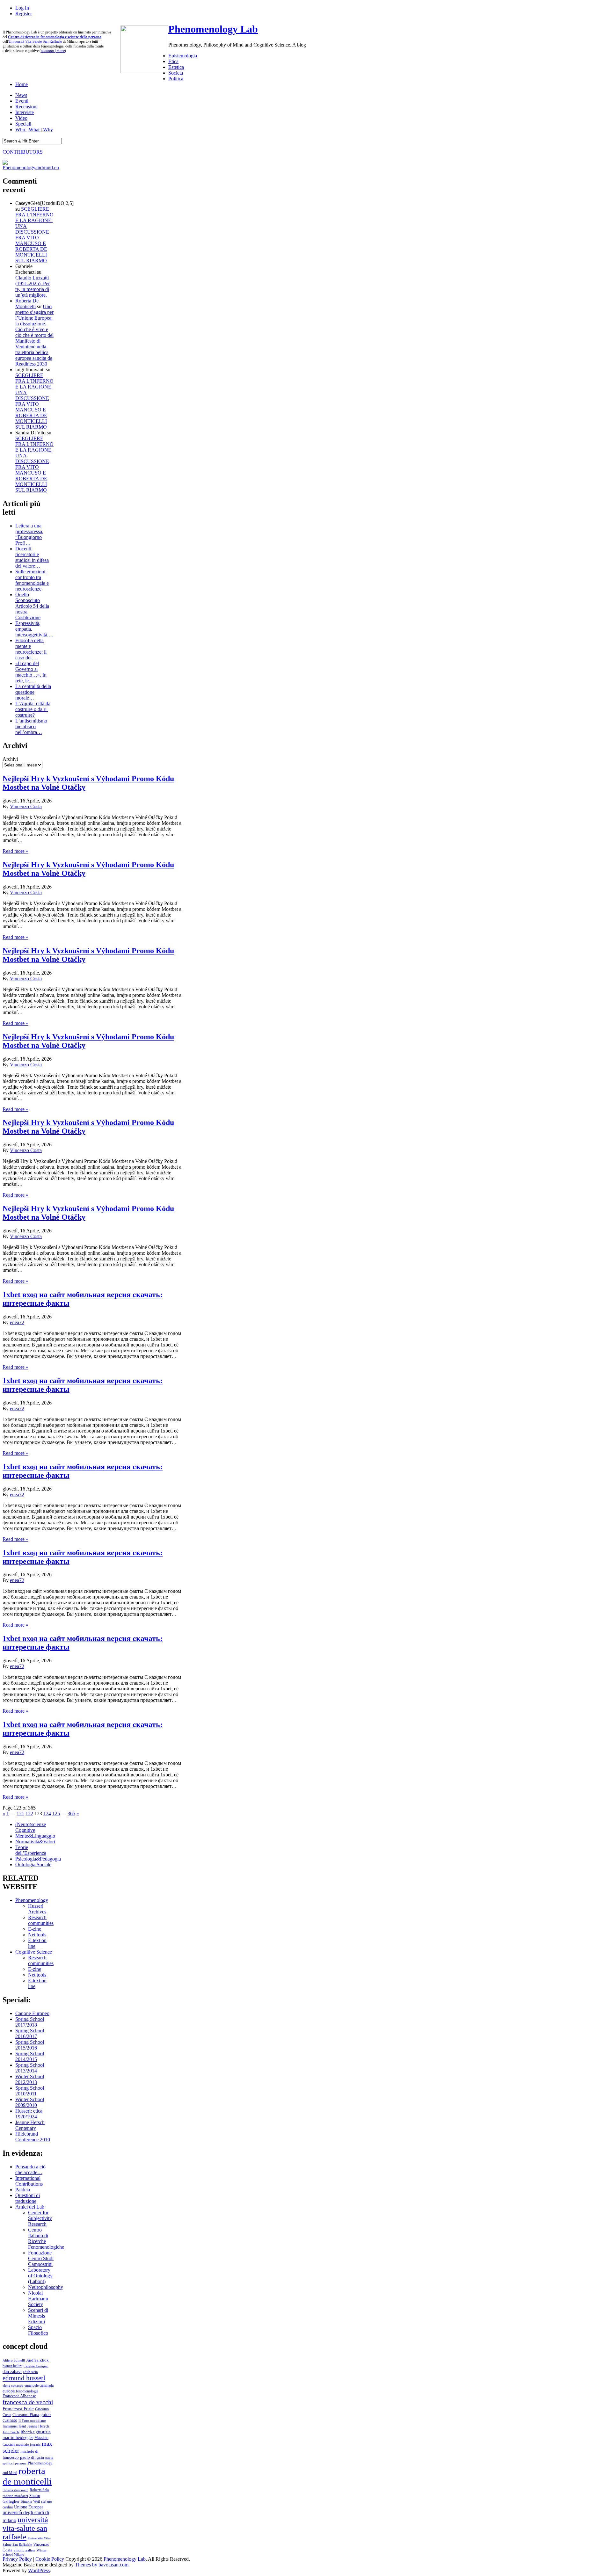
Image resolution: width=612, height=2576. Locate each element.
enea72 (17, 1322)
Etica (173, 61)
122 (29, 1814)
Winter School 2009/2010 (30, 2102)
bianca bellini (12, 2366)
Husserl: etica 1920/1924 (29, 2114)
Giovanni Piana (26, 2415)
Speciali (23, 124)
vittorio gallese (25, 2550)
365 (71, 1814)
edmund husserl (24, 2378)
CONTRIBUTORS (23, 152)
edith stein (30, 2372)
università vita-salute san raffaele (25, 2528)
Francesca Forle (18, 2409)
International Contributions (29, 2181)
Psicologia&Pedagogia (38, 1859)
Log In (22, 8)
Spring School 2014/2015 (30, 2056)
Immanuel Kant (14, 2426)
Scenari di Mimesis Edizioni (38, 2316)
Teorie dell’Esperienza (31, 1850)
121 (20, 1814)
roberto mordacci (15, 2496)
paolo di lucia (32, 2457)
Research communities (41, 1920)
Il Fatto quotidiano (32, 2421)
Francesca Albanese (19, 2396)
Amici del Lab (30, 2207)
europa (9, 2391)
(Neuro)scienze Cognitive (31, 1827)
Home (22, 84)
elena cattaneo (13, 2385)
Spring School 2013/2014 (30, 2068)
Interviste (25, 112)
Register (24, 14)
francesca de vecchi (28, 2402)
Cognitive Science (34, 1952)
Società (176, 73)
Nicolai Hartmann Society (38, 2299)
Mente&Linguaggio (35, 1836)
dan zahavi (12, 2371)
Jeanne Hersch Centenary (30, 2125)
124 (47, 1814)
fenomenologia (27, 2391)
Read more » (15, 851)
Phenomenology (32, 1900)
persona (21, 2463)
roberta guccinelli (15, 2490)
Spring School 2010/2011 (30, 2091)
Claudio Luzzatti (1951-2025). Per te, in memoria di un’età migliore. (33, 286)
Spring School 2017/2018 (30, 2022)
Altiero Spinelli (14, 2360)
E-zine (35, 1929)
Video (21, 118)
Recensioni (26, 107)
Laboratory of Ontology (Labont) (40, 2276)
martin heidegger (18, 2437)
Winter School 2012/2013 (30, 2079)
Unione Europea (29, 2507)
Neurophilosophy (46, 2287)
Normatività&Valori (35, 1842)
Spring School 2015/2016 (30, 2045)
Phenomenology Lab (213, 29)
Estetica (176, 67)
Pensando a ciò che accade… (30, 2170)
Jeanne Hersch (38, 2426)
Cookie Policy (50, 2559)
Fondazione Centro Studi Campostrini (41, 2258)
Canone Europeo (32, 2013)
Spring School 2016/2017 (30, 2033)
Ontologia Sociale (33, 1865)
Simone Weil (30, 2501)
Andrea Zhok (37, 2360)
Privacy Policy (17, 2559)
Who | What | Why (34, 130)
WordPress (39, 2570)
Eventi (22, 101)
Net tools (37, 1935)
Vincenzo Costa (26, 806)
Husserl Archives (37, 1909)
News (21, 95)
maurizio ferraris (28, 2444)
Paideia (23, 2190)
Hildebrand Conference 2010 (33, 2137)
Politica (176, 79)
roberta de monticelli (27, 2476)
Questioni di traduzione (28, 2198)
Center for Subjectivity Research (40, 2218)
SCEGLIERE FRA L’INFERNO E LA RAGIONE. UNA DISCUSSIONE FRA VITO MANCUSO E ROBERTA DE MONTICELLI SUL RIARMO (34, 235)
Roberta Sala (39, 2490)
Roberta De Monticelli (27, 304)
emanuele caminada (39, 2385)
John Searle (11, 2432)
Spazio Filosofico (38, 2330)
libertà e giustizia (36, 2432)
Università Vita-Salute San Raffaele (35, 41)
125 (56, 1814)
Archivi (10, 759)
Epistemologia (183, 56)
